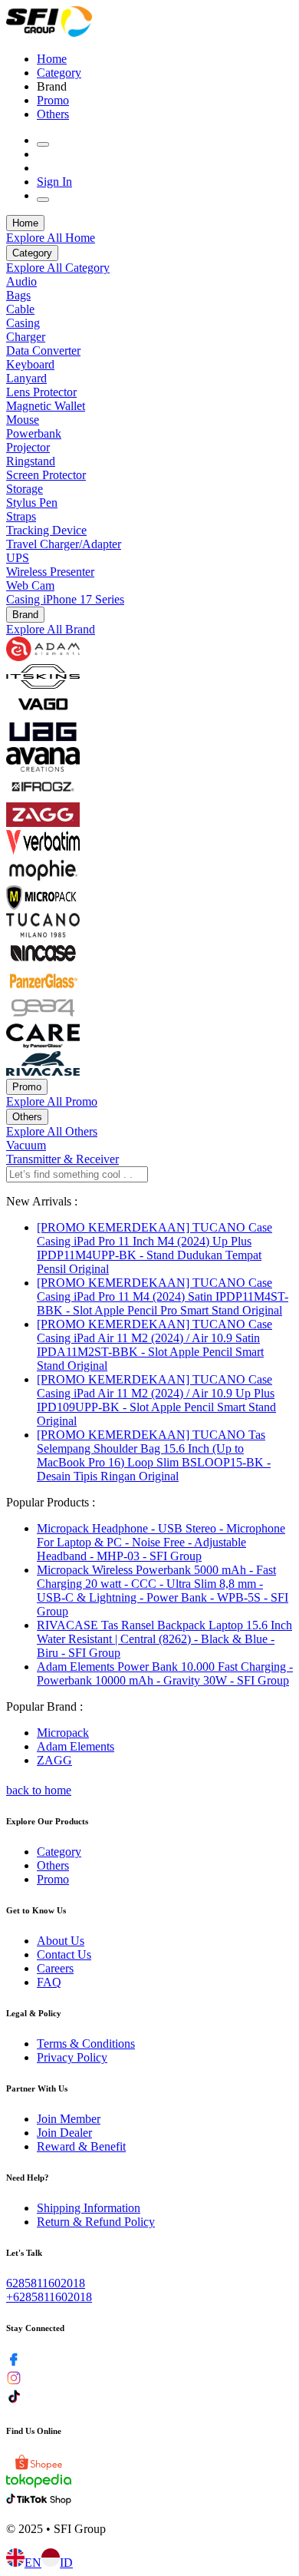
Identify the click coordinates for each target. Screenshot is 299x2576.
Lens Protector (41, 392)
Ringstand (31, 461)
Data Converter (43, 351)
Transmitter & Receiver (62, 1159)
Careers (55, 1968)
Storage (25, 489)
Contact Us (64, 1954)
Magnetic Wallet (46, 406)
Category (59, 73)
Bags (18, 295)
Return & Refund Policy (96, 2222)
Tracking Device (46, 530)
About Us (61, 1941)
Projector (28, 447)
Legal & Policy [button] (34, 2013)
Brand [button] (52, 86)
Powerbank (34, 433)
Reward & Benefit (81, 2146)
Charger (26, 337)
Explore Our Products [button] (47, 1821)
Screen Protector (46, 475)
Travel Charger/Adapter (64, 544)
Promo (53, 100)
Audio (21, 281)
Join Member (69, 2119)
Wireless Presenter (50, 572)
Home (52, 59)
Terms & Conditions (86, 2044)
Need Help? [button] (28, 2178)
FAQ (49, 1982)
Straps (21, 516)
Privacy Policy (72, 2057)
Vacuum (26, 1145)
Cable (20, 309)
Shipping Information (89, 2208)
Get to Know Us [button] (36, 1910)
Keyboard (30, 364)
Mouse (23, 420)
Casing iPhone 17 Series (65, 599)
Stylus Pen (32, 503)
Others (53, 114)
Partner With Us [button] (37, 2088)
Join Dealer (64, 2133)
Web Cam (30, 585)
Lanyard (26, 378)
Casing (23, 323)
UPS (18, 558)
